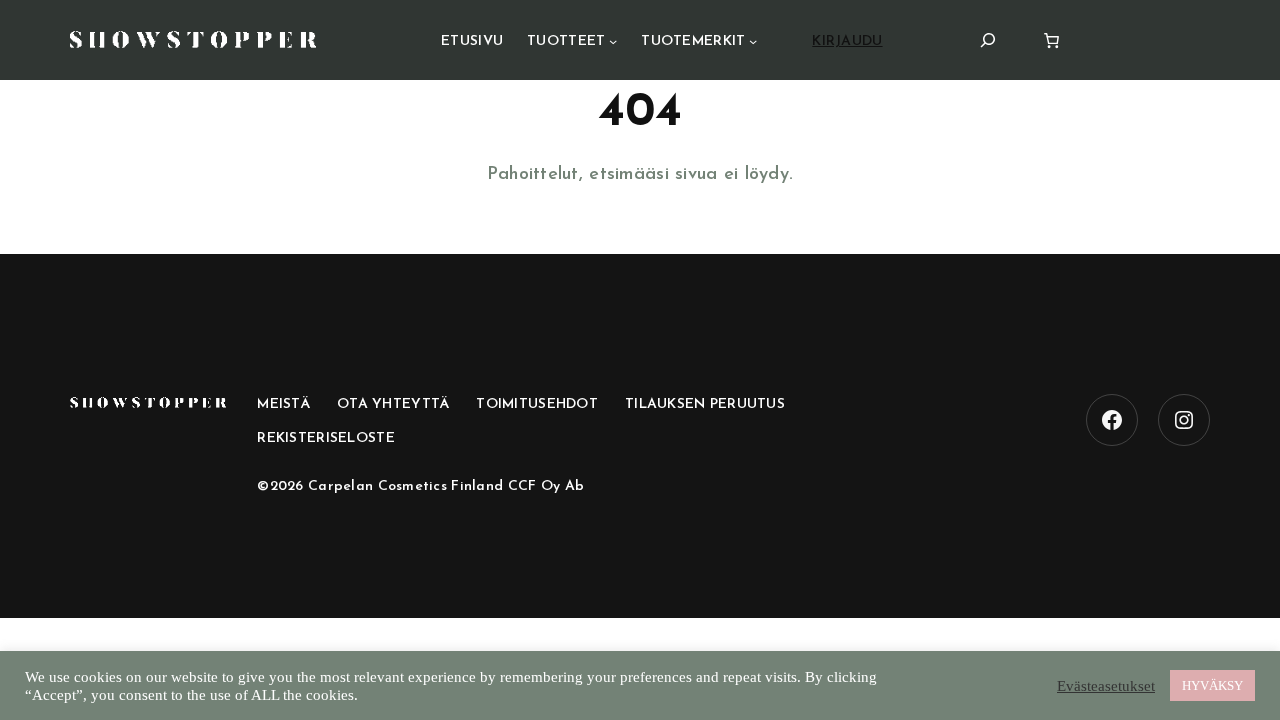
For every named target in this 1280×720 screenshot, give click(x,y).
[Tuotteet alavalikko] (613, 41)
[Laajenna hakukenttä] (988, 39)
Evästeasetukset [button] (1106, 686)
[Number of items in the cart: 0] (1051, 40)
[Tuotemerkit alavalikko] (753, 41)
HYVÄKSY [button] (1212, 685)
